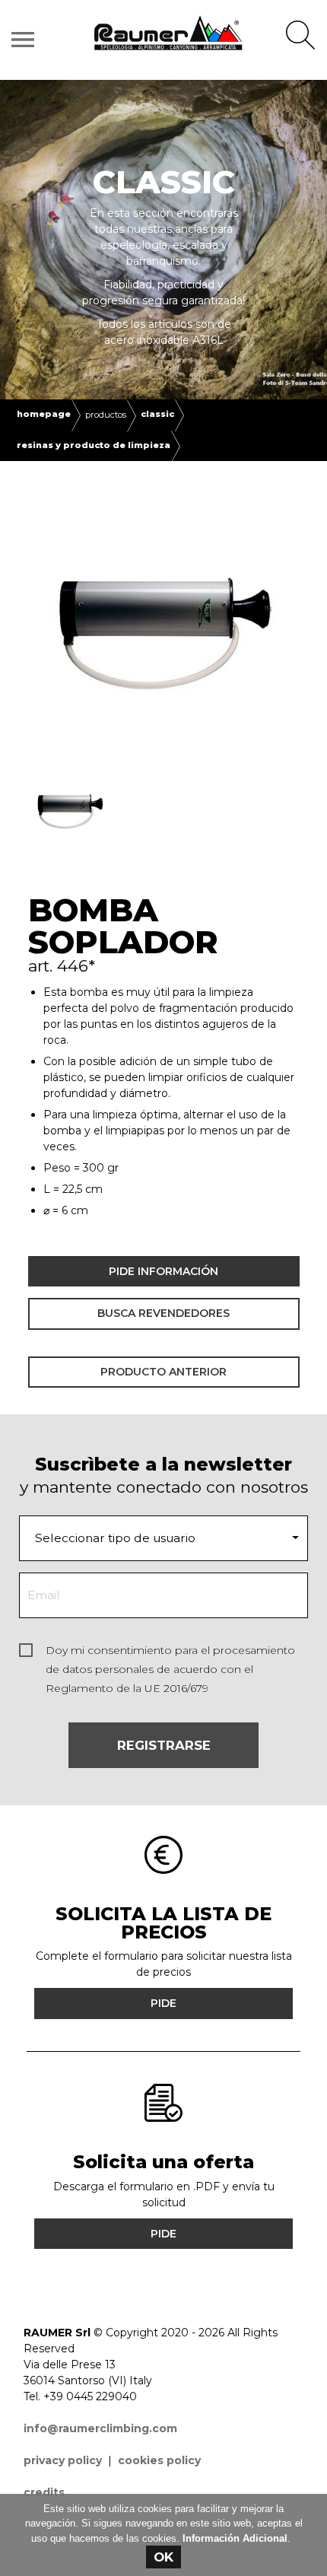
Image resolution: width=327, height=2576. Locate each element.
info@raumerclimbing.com (100, 2428)
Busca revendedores (163, 1313)
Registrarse (164, 1745)
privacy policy (63, 2460)
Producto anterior (163, 1372)
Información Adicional (235, 2538)
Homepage (44, 414)
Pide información (163, 1271)
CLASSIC (157, 414)
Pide (163, 2003)
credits (44, 2492)
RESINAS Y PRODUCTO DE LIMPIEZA (94, 445)
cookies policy (159, 2460)
